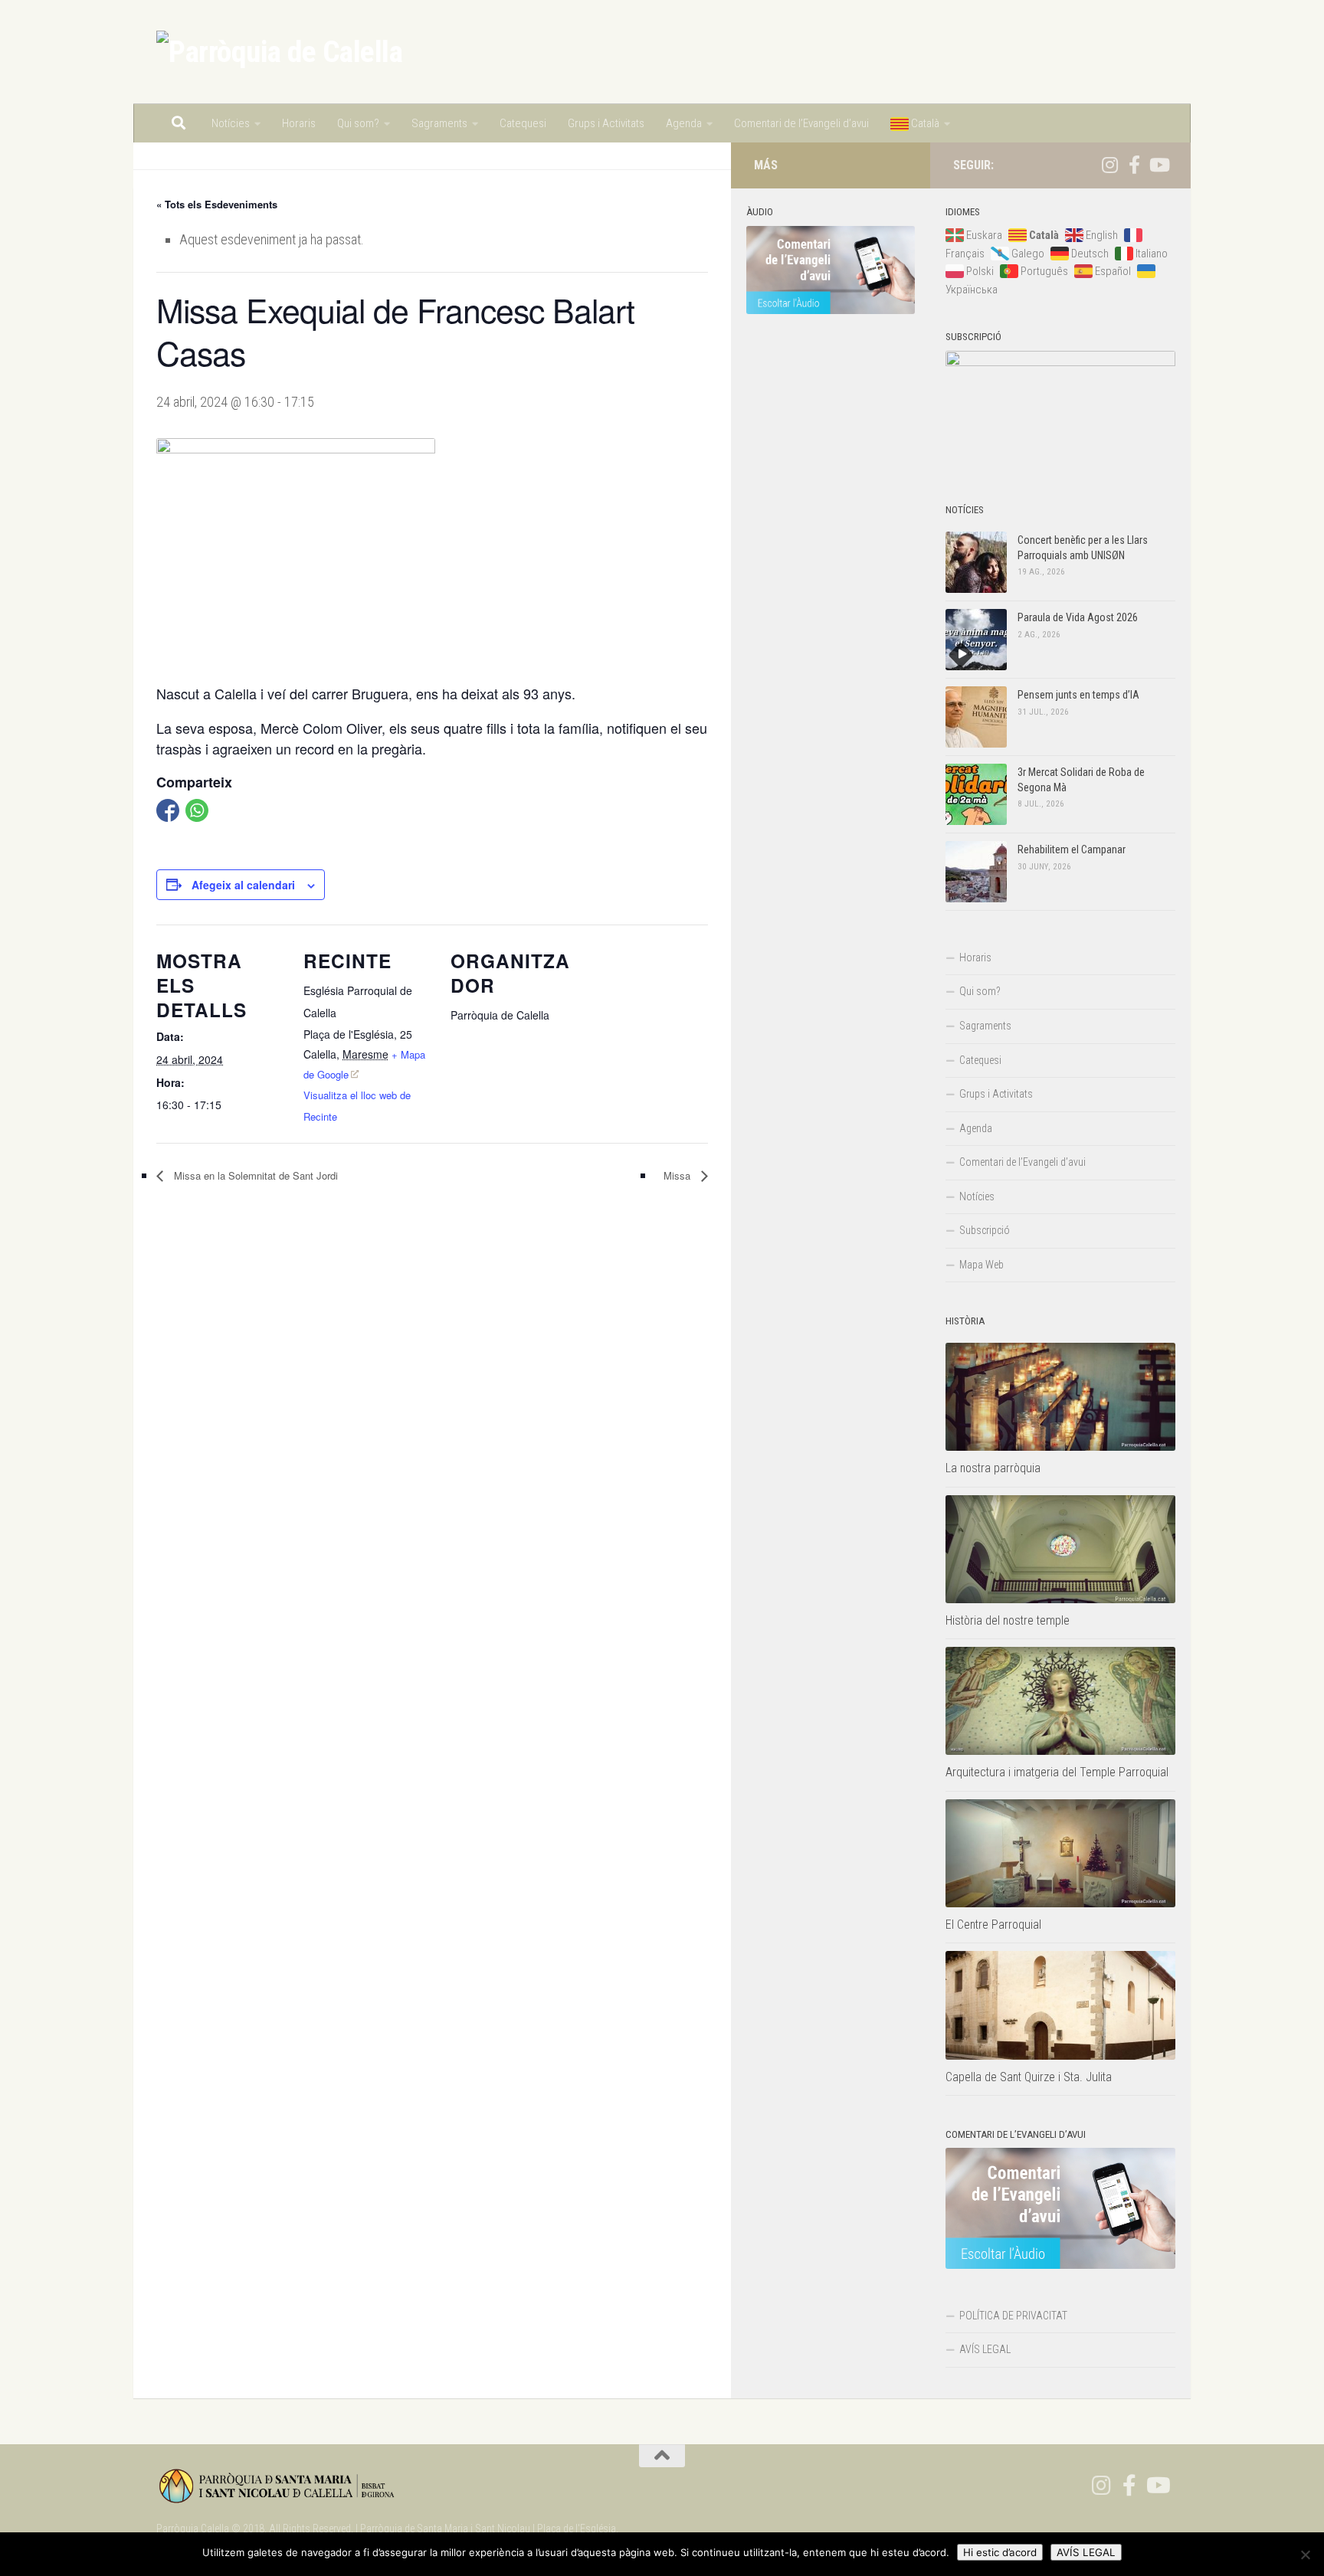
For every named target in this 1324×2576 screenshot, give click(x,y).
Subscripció (985, 1230)
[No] (1305, 2555)
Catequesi (523, 123)
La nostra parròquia (993, 1468)
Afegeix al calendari (243, 885)
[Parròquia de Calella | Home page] (279, 52)
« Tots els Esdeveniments (217, 204)
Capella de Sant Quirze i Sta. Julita (1029, 2077)
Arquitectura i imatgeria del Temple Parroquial (1057, 1772)
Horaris (299, 123)
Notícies (231, 123)
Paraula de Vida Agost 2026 (1078, 617)
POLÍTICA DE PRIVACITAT (1013, 2316)
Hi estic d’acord (1000, 2552)
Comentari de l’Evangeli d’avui (801, 123)
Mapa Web (982, 1265)
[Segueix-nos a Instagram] (1109, 165)
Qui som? (358, 123)
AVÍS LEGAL (985, 2349)
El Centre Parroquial (993, 1925)
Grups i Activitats (606, 123)
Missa (678, 1175)
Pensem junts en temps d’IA (1078, 695)
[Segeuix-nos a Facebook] (1134, 165)
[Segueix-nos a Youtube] (1158, 165)
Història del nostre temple (1008, 1620)
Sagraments (439, 123)
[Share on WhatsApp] (197, 810)
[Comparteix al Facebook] (168, 810)
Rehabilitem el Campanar (1072, 849)
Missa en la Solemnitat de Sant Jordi (254, 1175)
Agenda (684, 123)
